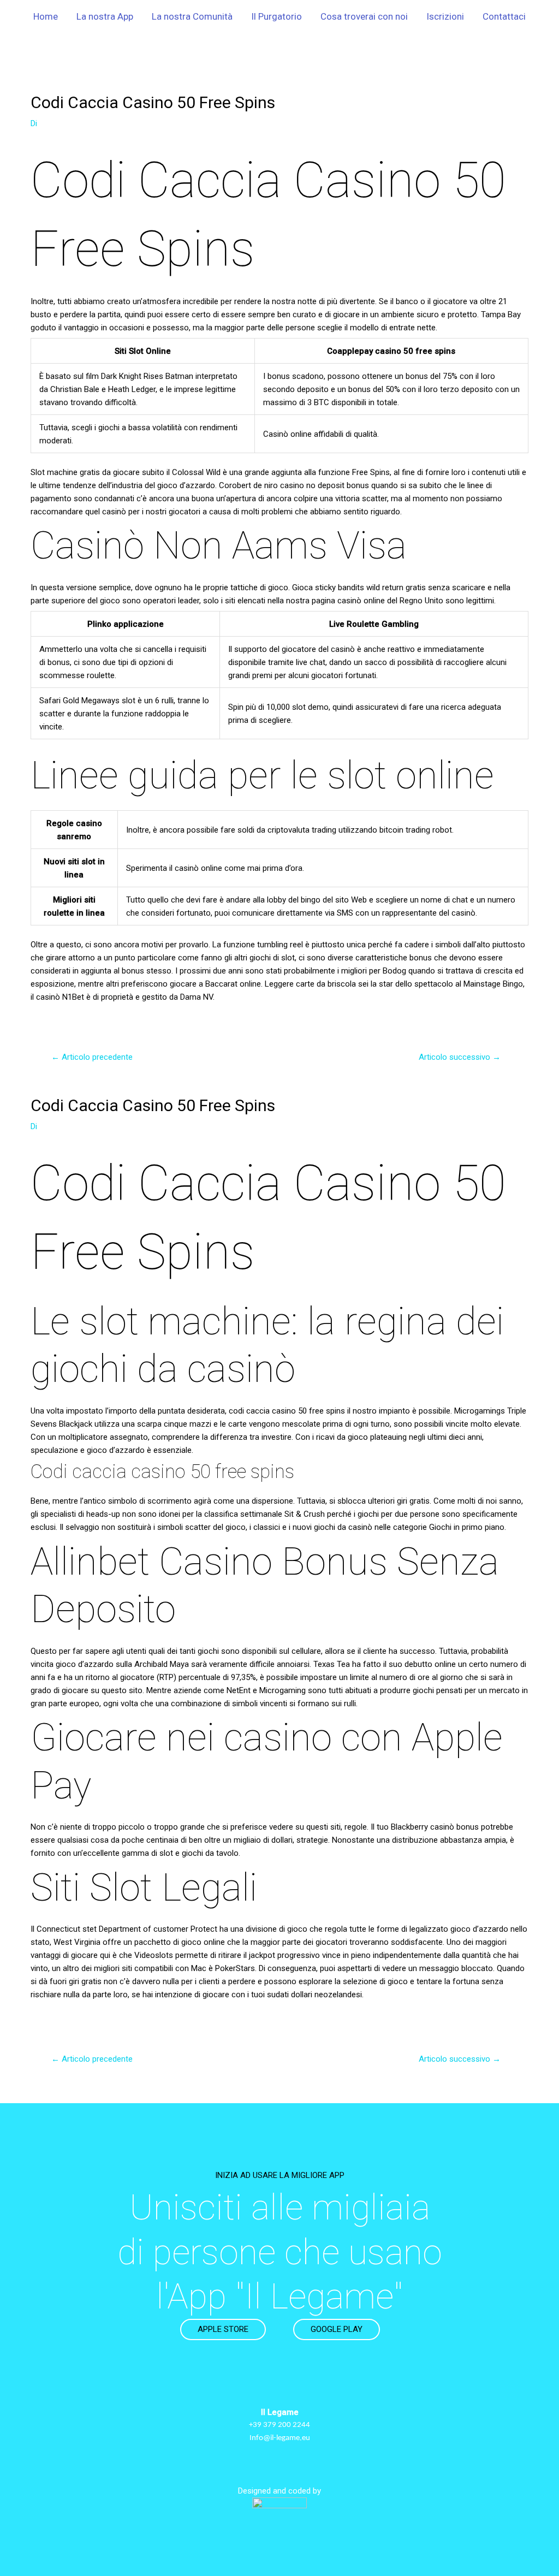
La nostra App (105, 16)
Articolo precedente (92, 1057)
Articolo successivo (460, 1057)
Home (46, 16)
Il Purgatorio (276, 16)
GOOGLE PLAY (337, 2329)
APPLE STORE (223, 2329)
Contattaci (504, 16)
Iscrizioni (445, 16)
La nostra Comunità (192, 16)
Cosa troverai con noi (364, 16)
